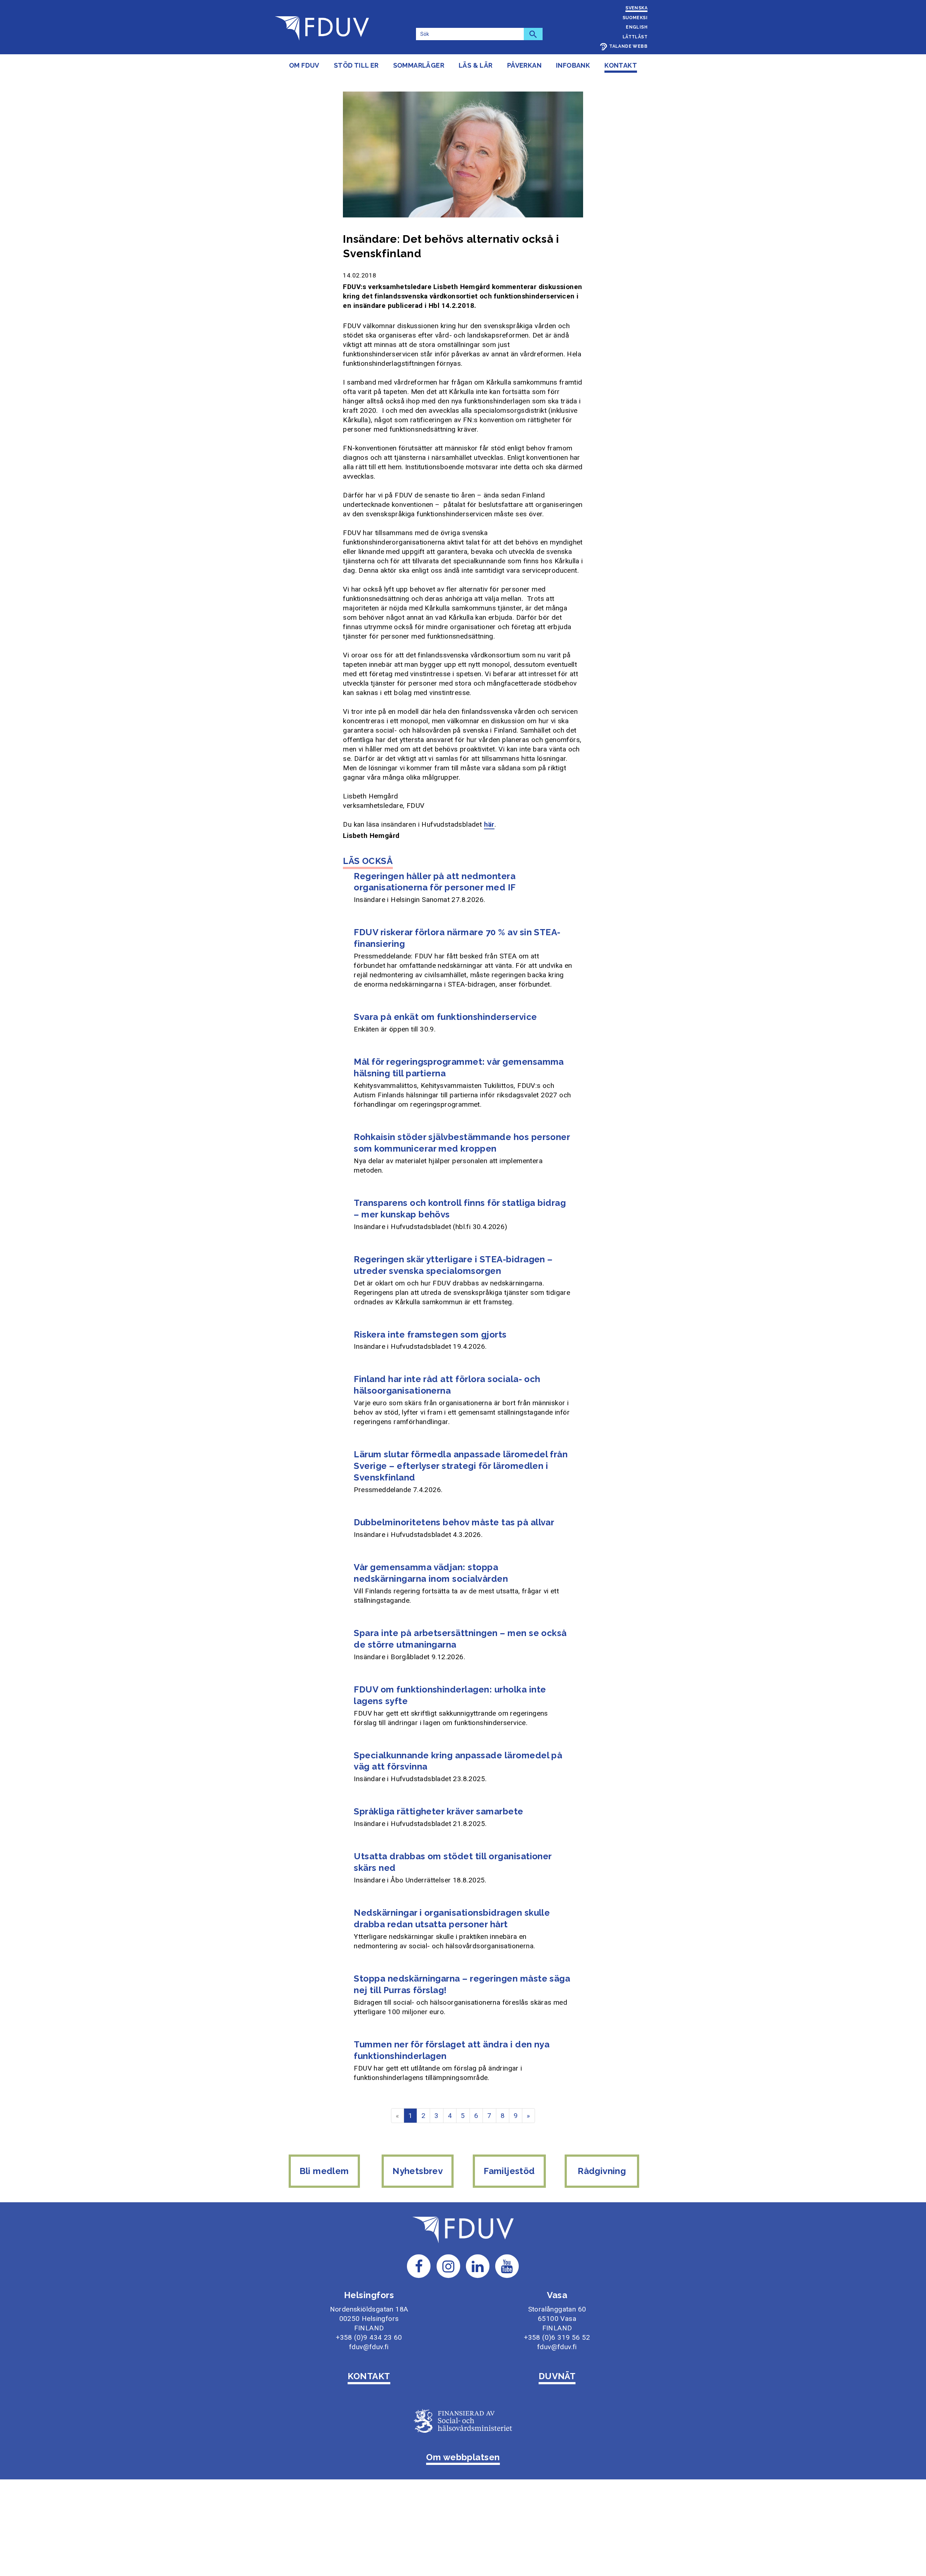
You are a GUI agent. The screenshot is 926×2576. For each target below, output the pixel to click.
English (637, 27)
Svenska (636, 8)
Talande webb (628, 46)
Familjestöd (509, 2171)
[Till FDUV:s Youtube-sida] (507, 2266)
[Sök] (533, 34)
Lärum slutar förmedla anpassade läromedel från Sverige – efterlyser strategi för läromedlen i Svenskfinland (461, 1466)
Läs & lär (476, 65)
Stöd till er (356, 65)
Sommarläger (419, 65)
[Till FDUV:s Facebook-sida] (419, 2266)
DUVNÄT (557, 2376)
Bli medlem (324, 2171)
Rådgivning (602, 2171)
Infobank (573, 65)
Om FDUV (304, 65)
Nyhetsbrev (418, 2171)
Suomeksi (635, 18)
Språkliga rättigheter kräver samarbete (438, 1811)
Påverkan (524, 65)
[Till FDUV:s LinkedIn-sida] (478, 2266)
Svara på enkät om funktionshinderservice (445, 1017)
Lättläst (635, 37)
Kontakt (621, 65)
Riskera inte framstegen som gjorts (430, 1334)
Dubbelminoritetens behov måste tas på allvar (454, 1522)
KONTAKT (369, 2376)
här (489, 824)
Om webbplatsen (463, 2457)
